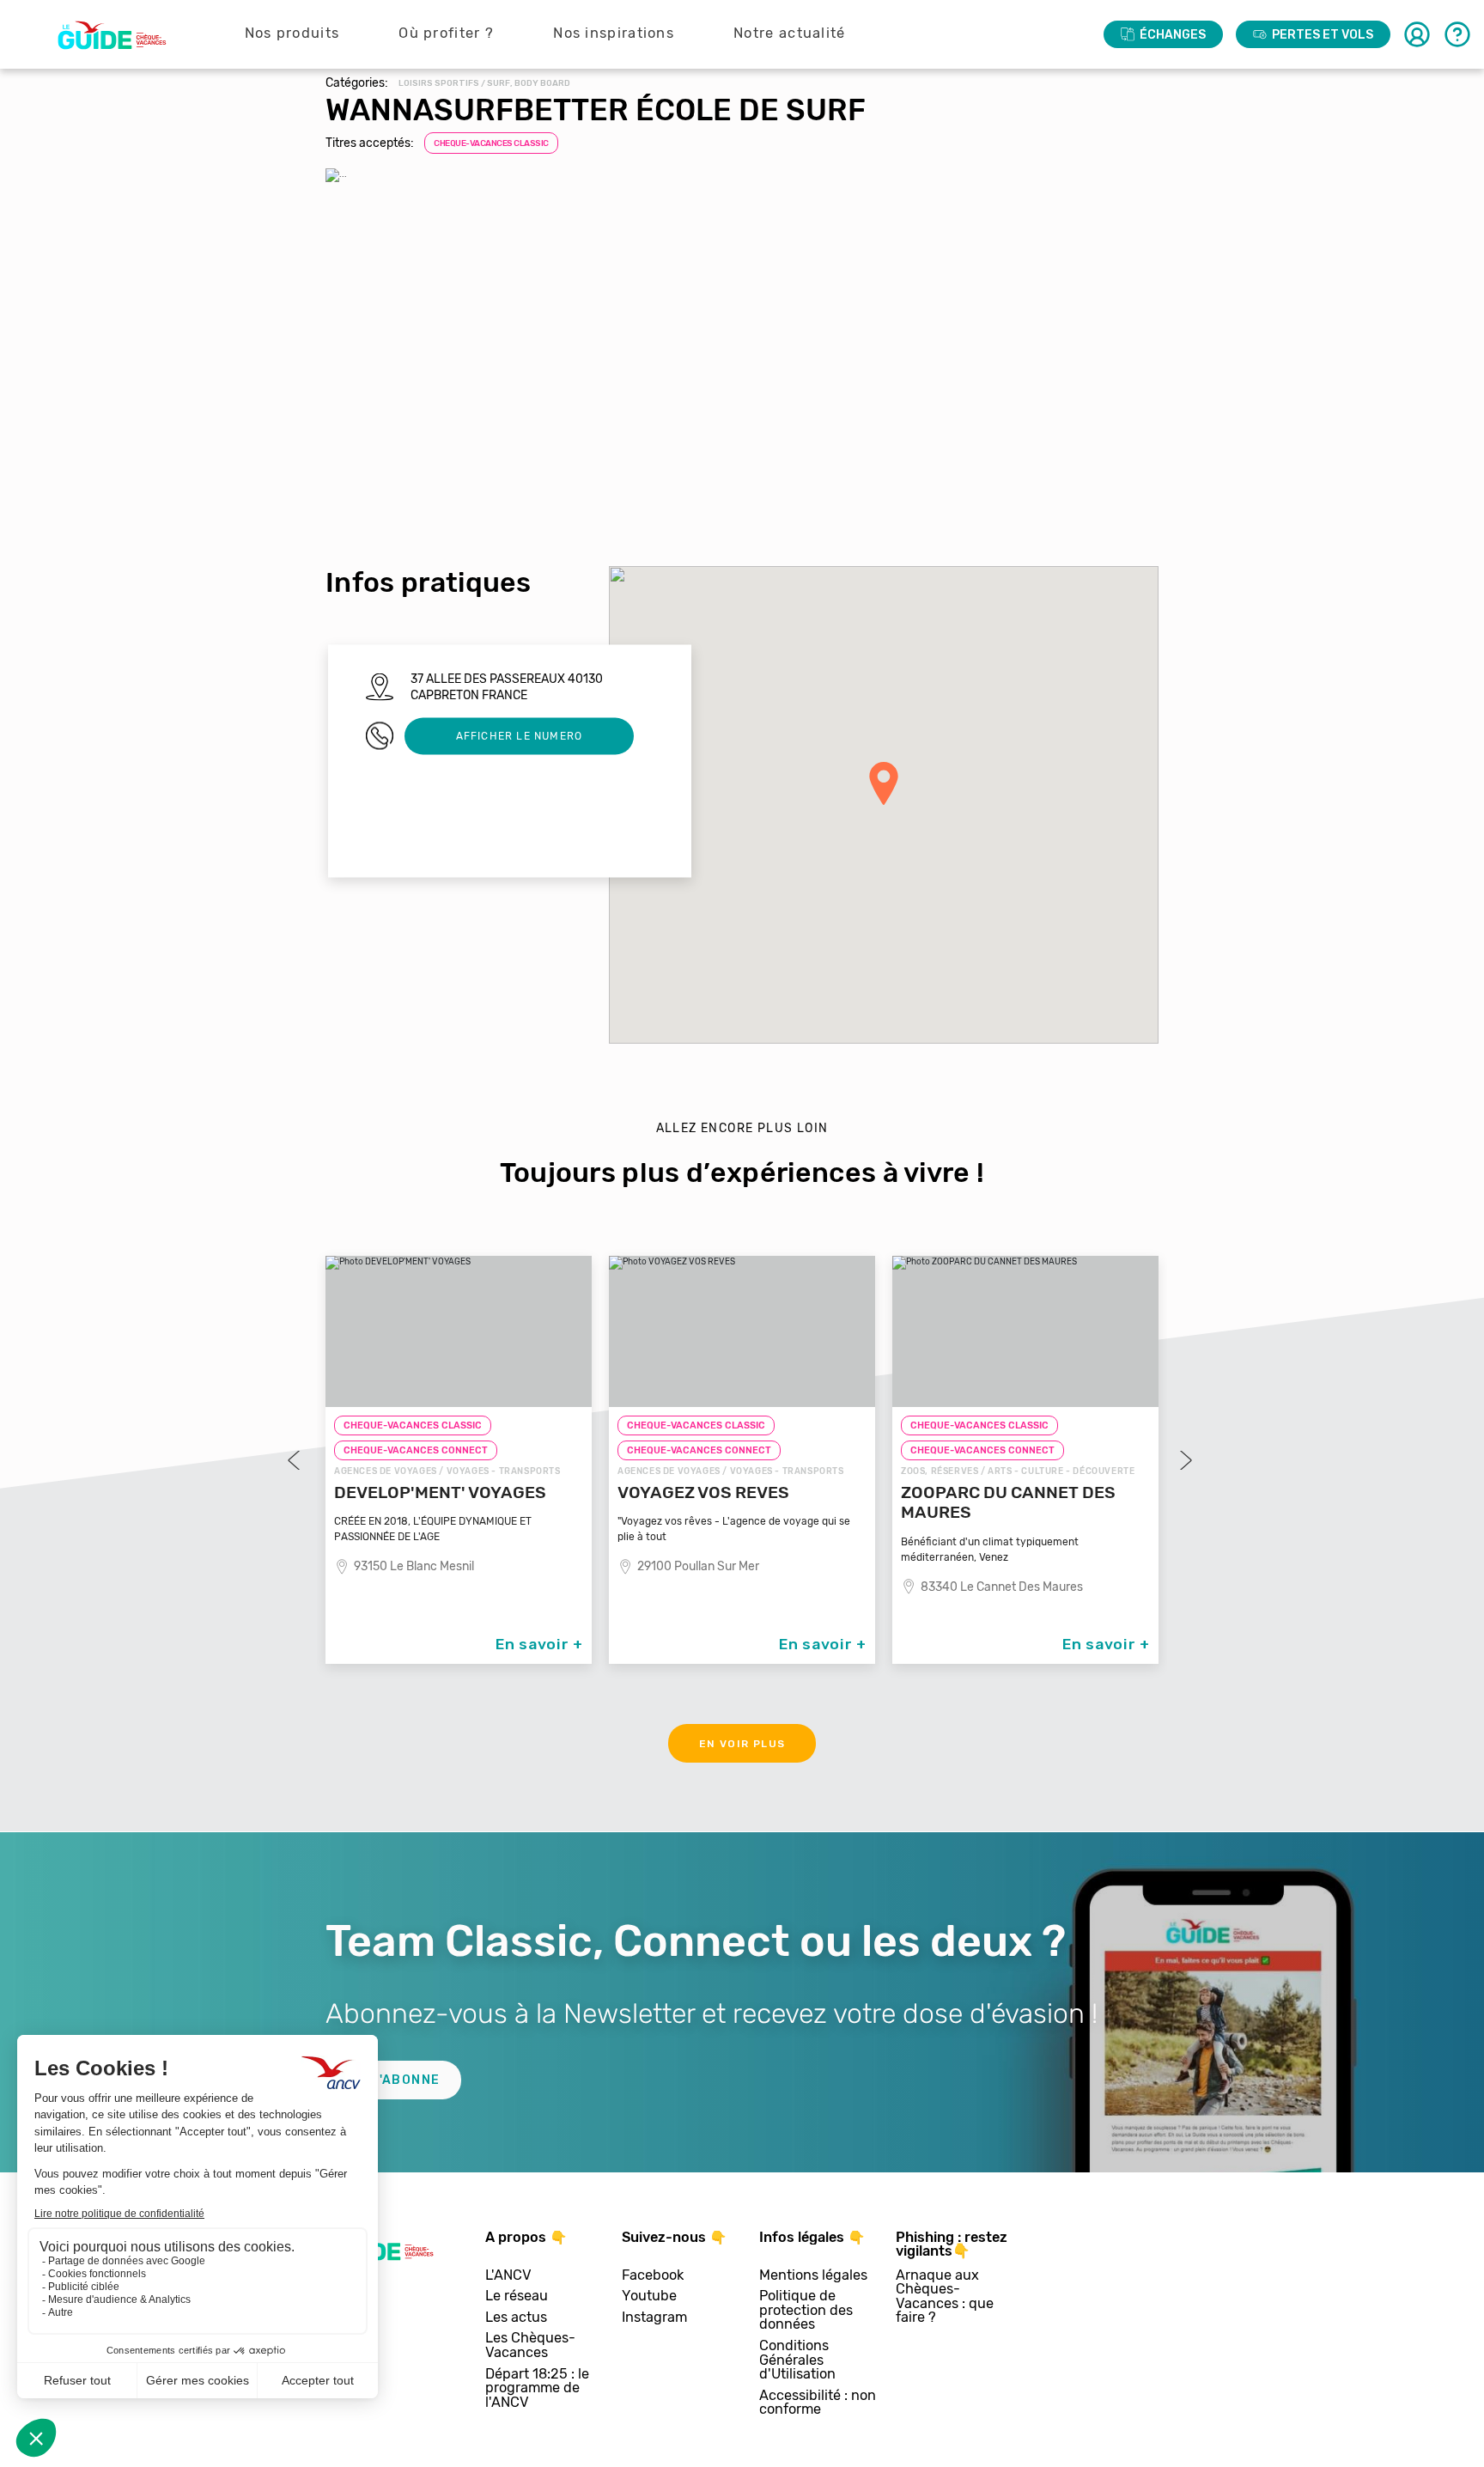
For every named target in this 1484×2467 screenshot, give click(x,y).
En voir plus (742, 1744)
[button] (884, 783)
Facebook (653, 2276)
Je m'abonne (393, 2080)
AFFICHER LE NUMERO (520, 735)
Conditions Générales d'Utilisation (797, 2360)
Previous (295, 1460)
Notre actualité (790, 33)
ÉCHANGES (1173, 35)
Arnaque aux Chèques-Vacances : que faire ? (945, 2297)
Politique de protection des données (806, 2311)
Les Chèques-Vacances (530, 2345)
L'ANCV (508, 2276)
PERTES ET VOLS (1323, 35)
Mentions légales (813, 2276)
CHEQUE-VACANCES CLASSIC (491, 143)
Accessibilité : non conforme (818, 2403)
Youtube (649, 2296)
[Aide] (1457, 34)
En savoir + (539, 1644)
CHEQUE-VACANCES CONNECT (416, 1450)
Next (1184, 1460)
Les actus (516, 2318)
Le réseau (517, 2296)
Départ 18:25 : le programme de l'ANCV (537, 2389)
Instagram (654, 2318)
